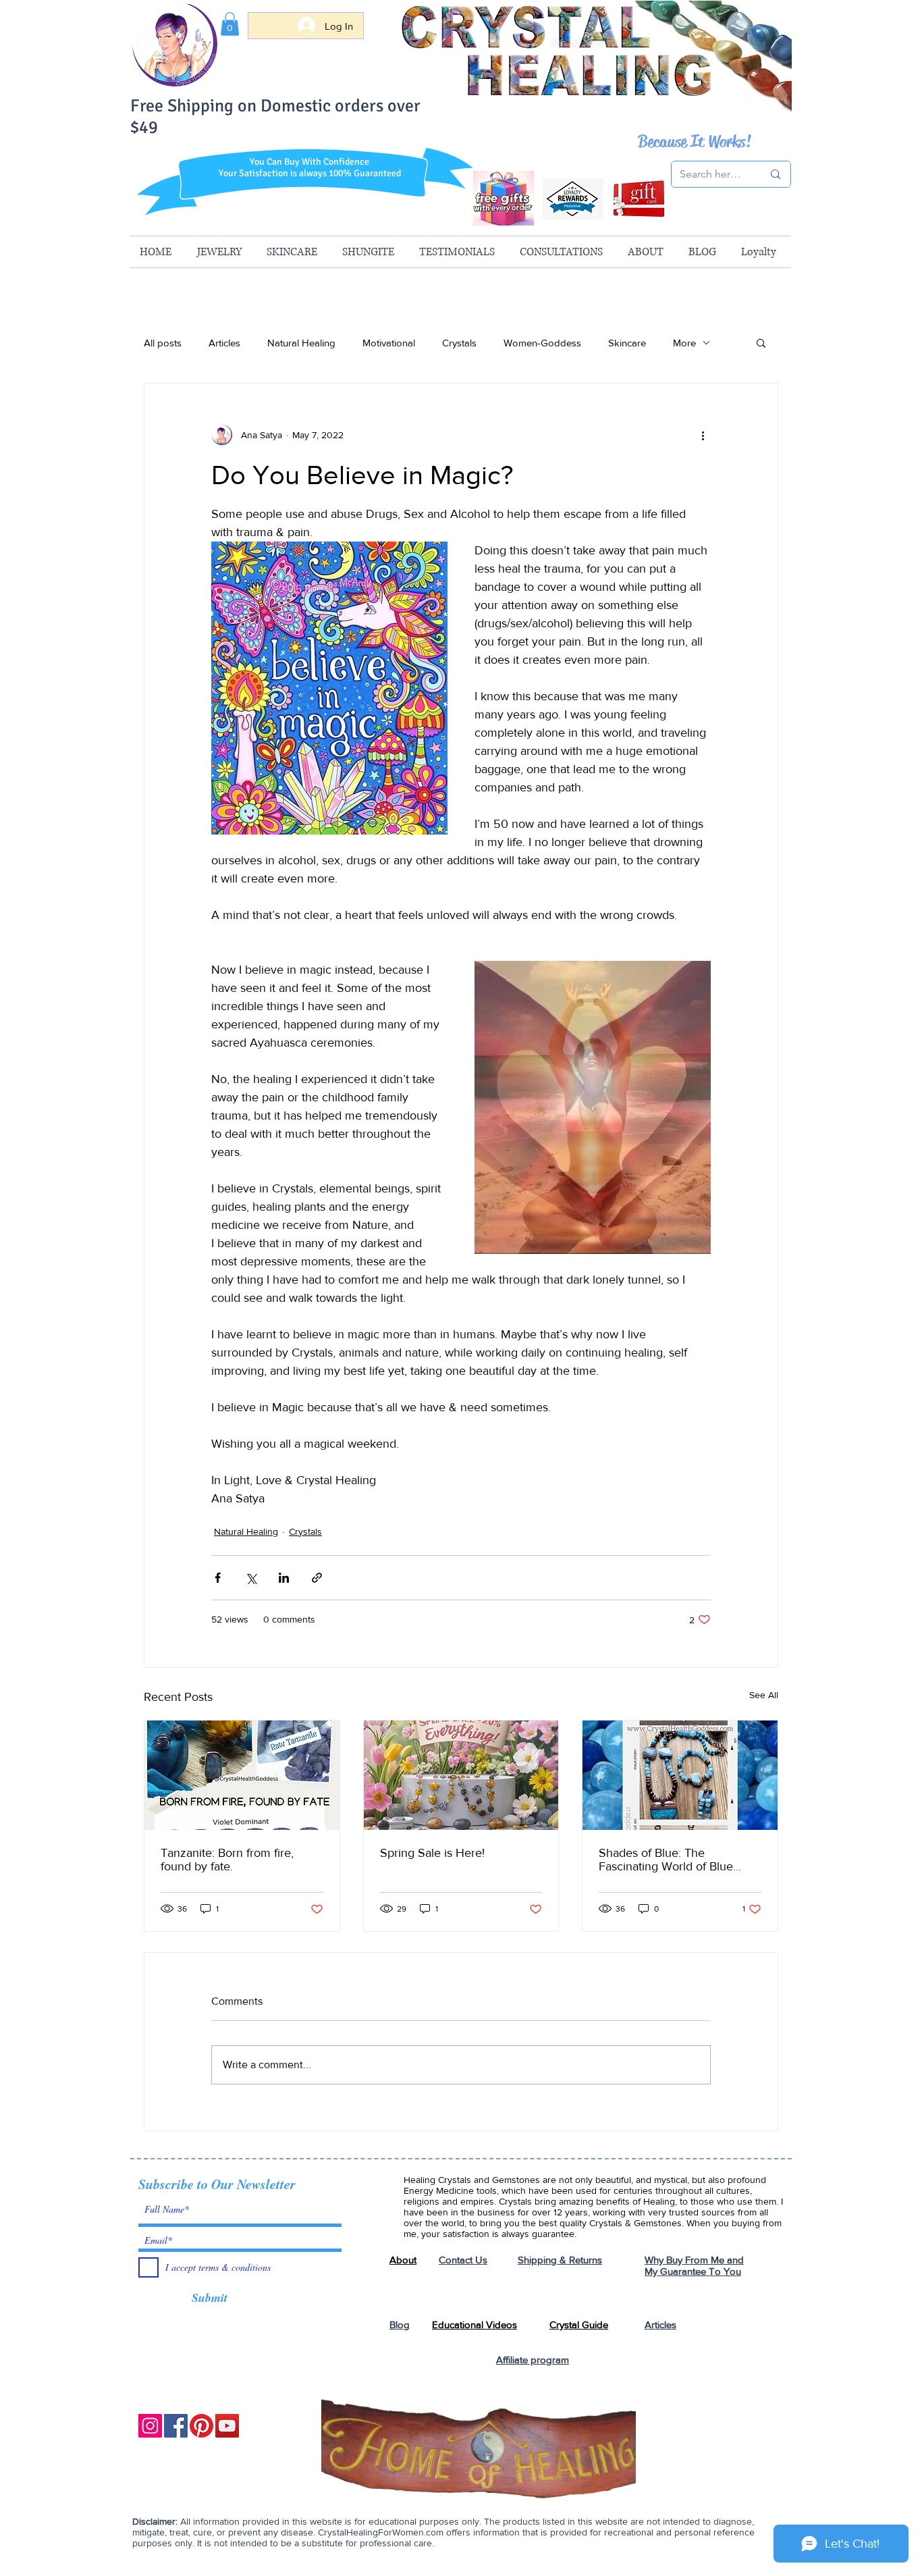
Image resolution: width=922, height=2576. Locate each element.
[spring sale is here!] (461, 1775)
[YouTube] (227, 2426)
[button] (230, 24)
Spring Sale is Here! (432, 1853)
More (684, 343)
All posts (163, 343)
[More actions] (703, 435)
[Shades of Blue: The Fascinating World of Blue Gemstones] (680, 1775)
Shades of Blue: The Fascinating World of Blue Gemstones (666, 1860)
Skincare (627, 343)
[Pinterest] (201, 2426)
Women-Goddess (542, 343)
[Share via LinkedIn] (284, 1578)
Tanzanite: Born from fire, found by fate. (227, 1860)
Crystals (459, 343)
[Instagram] (150, 2426)
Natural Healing (301, 343)
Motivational (389, 343)
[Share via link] (317, 1578)
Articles (224, 343)
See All (764, 1695)
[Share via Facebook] (218, 1578)
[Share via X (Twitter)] (251, 1578)
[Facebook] (176, 2426)
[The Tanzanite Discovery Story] (242, 1775)
